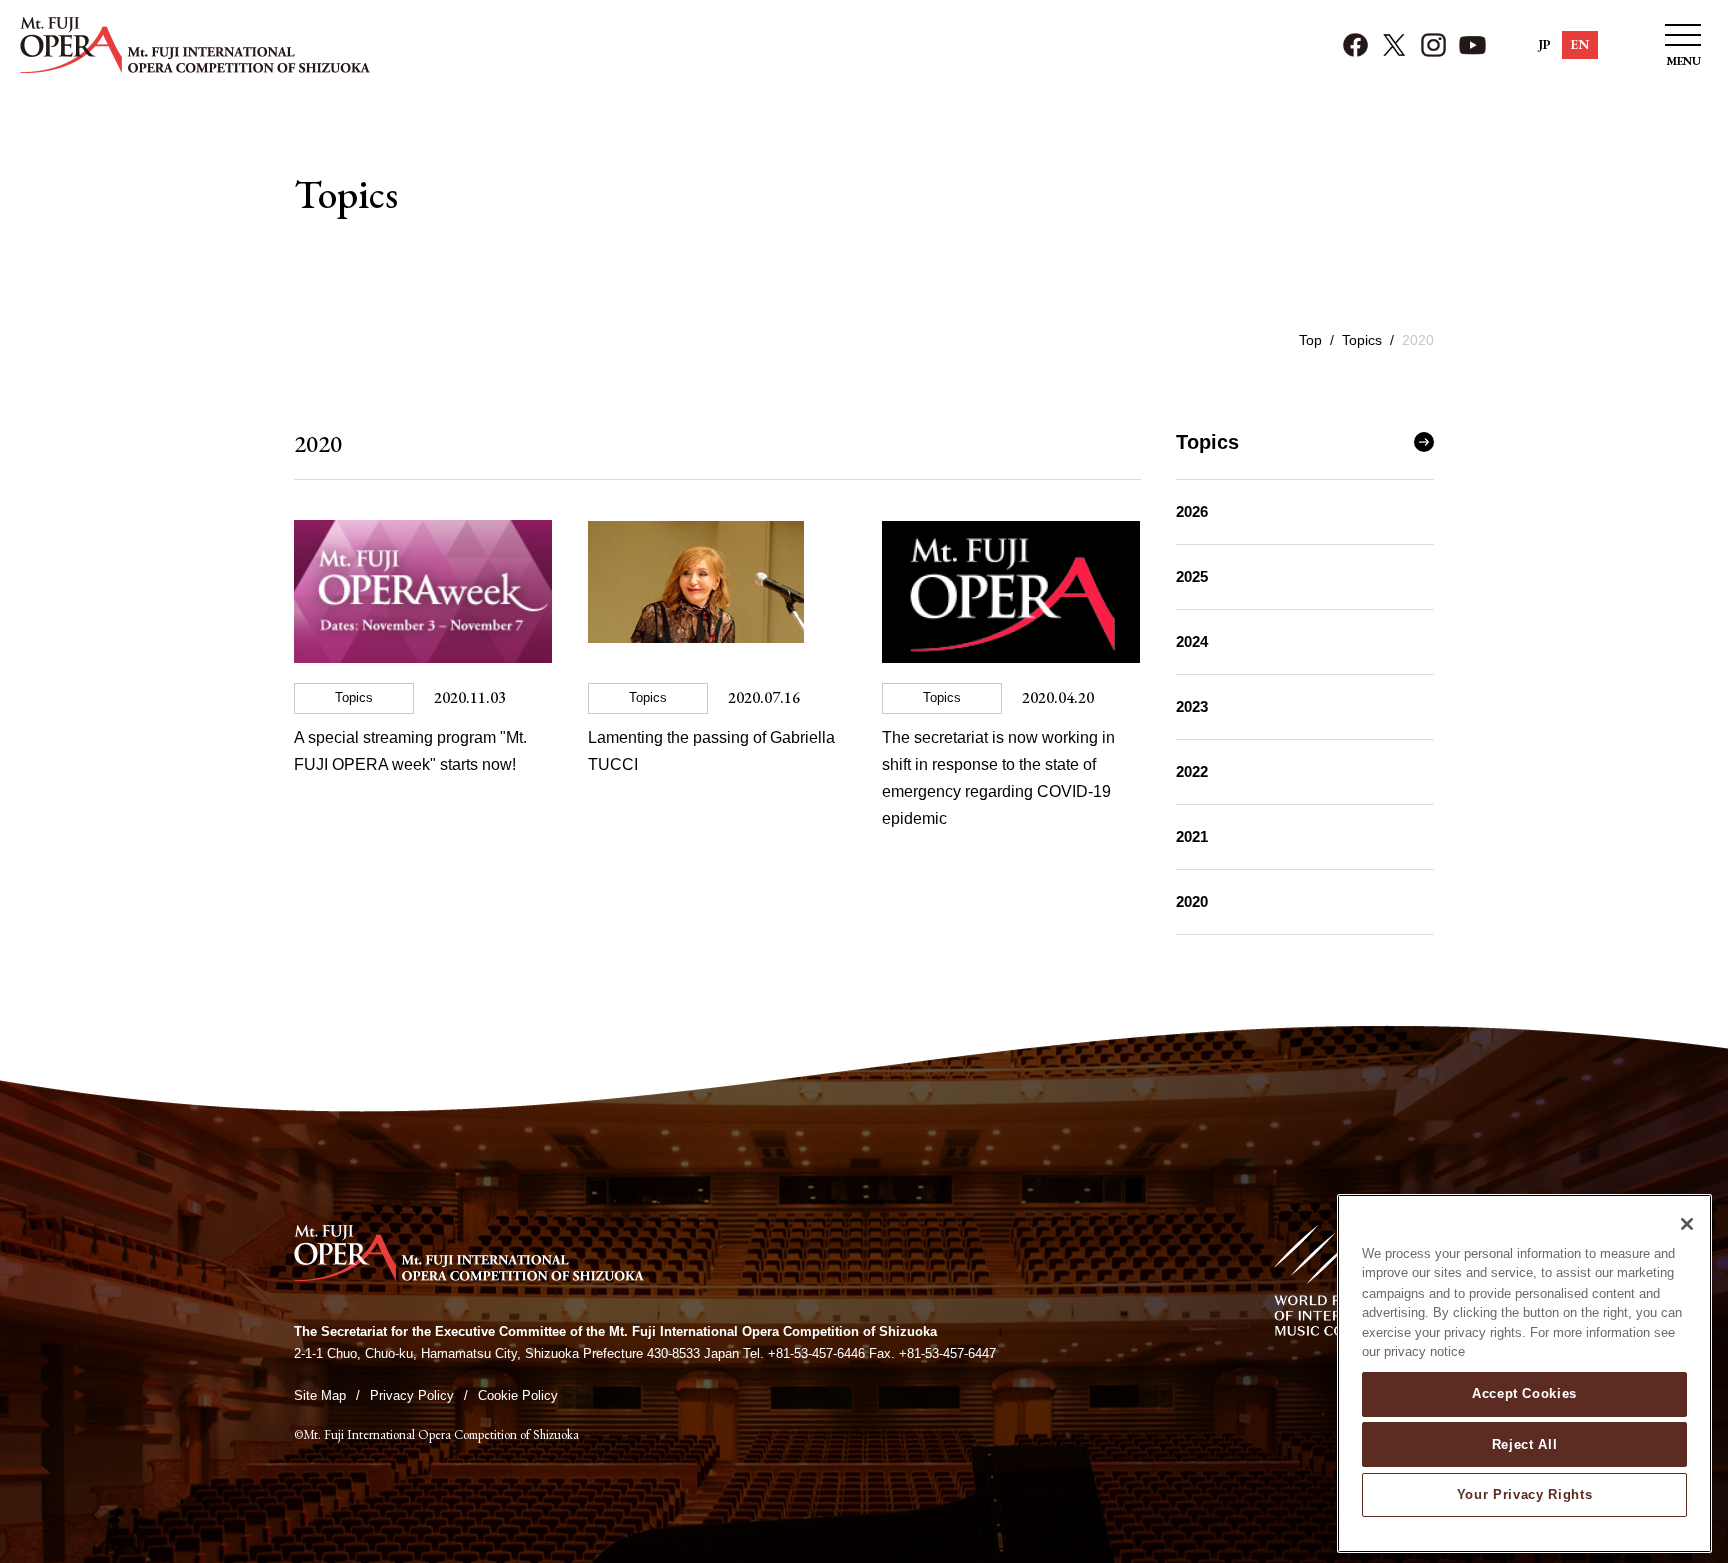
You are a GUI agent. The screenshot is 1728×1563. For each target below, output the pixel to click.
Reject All (1525, 1443)
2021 (1192, 836)
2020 (1192, 901)
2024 (1192, 641)
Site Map (320, 1395)
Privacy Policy (412, 1395)
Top (1310, 340)
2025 (1192, 576)
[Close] (1687, 1224)
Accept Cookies (1524, 1393)
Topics (1362, 340)
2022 (1192, 771)
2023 (1192, 706)
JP (1544, 44)
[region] (1524, 1373)
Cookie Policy (518, 1395)
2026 (1192, 511)
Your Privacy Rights (1524, 1494)
